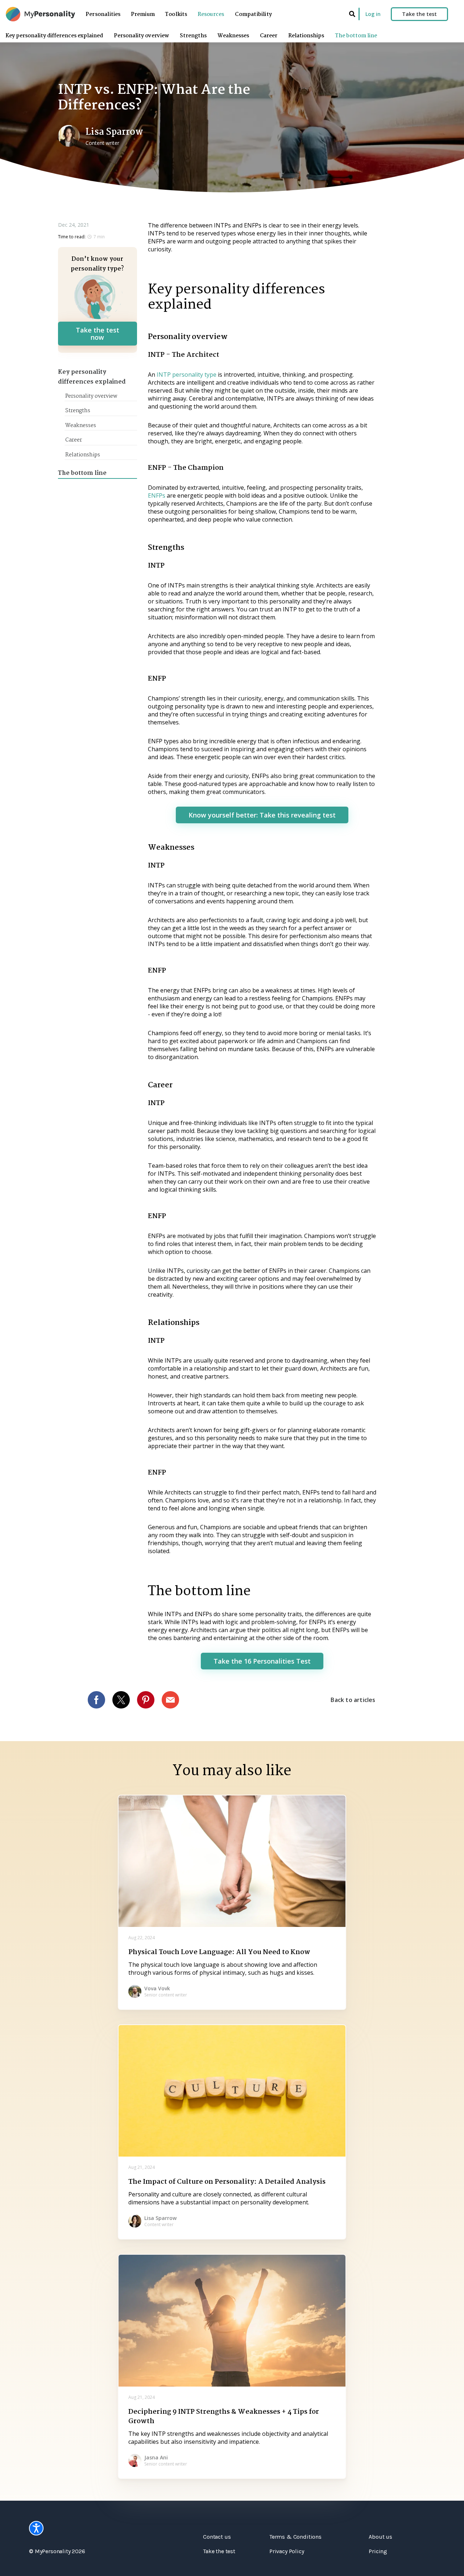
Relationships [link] (306, 36)
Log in (373, 14)
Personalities (103, 14)
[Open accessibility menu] (36, 2528)
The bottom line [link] (356, 36)
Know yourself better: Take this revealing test (262, 815)
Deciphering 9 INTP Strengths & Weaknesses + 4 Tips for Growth (224, 2417)
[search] (352, 14)
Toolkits (176, 14)
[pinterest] (149, 1700)
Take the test (419, 14)
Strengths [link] (193, 36)
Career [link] (269, 36)
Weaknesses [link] (233, 36)
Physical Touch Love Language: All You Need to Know (219, 1952)
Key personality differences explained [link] (54, 36)
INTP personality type (187, 375)
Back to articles (353, 1700)
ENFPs (157, 495)
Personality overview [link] (141, 36)
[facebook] (100, 1700)
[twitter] (125, 1700)
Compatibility (253, 14)
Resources (211, 14)
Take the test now (98, 334)
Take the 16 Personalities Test (262, 1661)
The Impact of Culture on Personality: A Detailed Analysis (227, 2182)
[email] (174, 1700)
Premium (143, 14)
